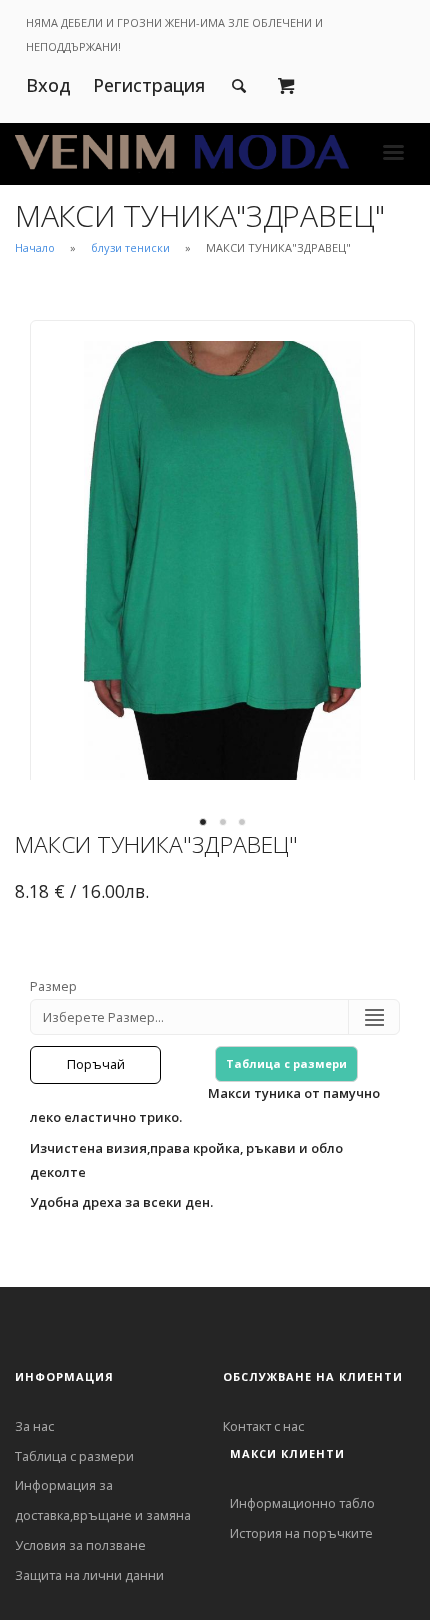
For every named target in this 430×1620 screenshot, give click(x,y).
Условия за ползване (80, 1545)
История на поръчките (301, 1533)
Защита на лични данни (89, 1575)
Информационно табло (302, 1503)
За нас (34, 1426)
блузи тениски (130, 247)
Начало (35, 247)
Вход (48, 85)
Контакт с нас (263, 1426)
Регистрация (149, 85)
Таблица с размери (286, 1063)
